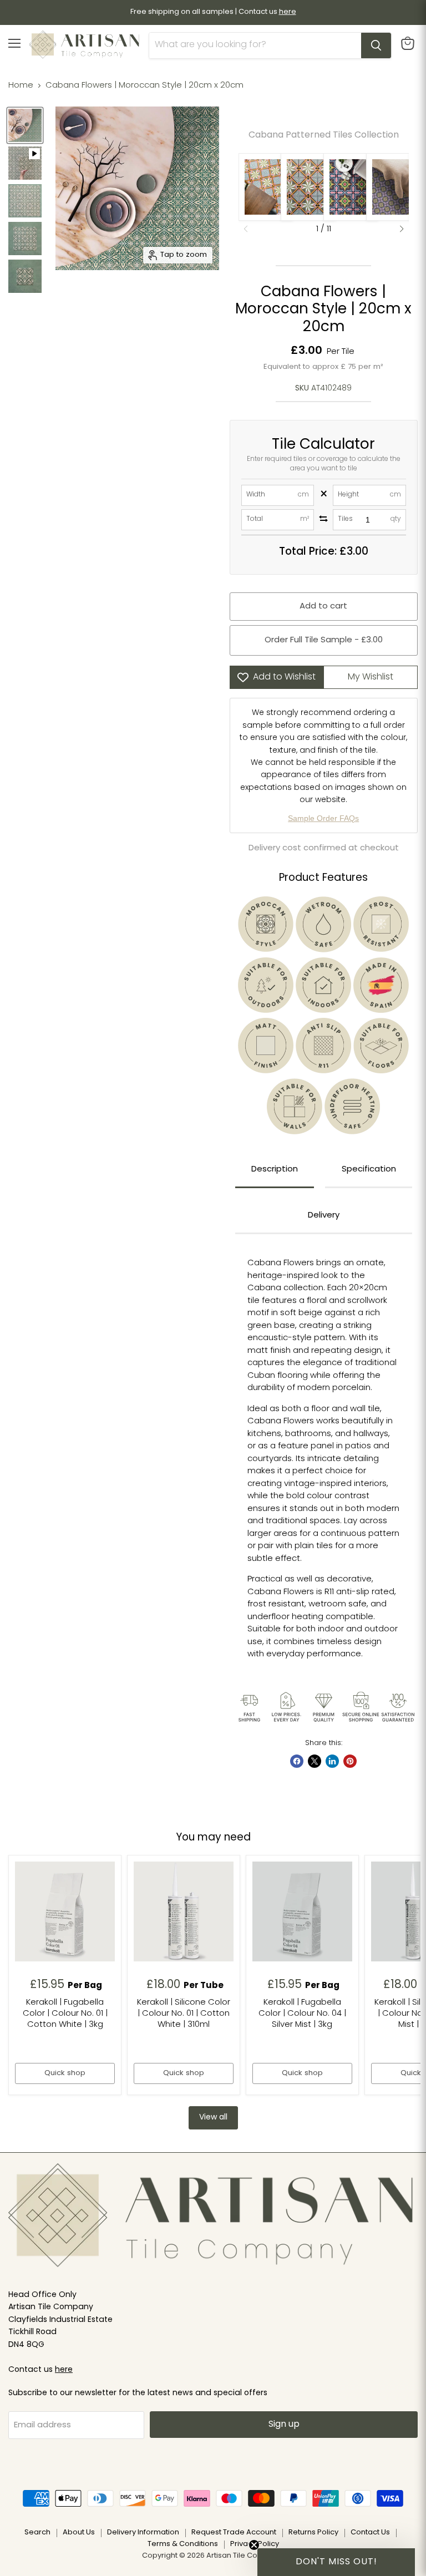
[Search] (376, 45)
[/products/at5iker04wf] (302, 1911)
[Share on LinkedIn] (332, 1761)
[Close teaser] (254, 2545)
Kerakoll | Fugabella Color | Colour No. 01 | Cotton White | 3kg (65, 2014)
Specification (369, 1170)
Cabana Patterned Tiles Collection (324, 135)
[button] (402, 229)
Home (21, 86)
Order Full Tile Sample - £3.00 (324, 640)
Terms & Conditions (183, 2544)
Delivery (324, 1216)
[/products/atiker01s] (184, 1911)
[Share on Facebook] (297, 1761)
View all (213, 2118)
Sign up (284, 2425)
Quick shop (65, 2073)
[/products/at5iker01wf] (65, 1911)
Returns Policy (313, 2532)
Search (37, 2532)
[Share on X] (315, 1761)
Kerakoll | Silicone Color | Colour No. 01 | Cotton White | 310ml (184, 2014)
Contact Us (370, 2532)
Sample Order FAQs (323, 818)
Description (275, 1170)
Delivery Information (143, 2532)
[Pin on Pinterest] (350, 1761)
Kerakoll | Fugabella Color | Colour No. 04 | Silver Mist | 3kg (302, 2014)
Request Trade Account (234, 2532)
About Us (79, 2532)
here (64, 2370)
